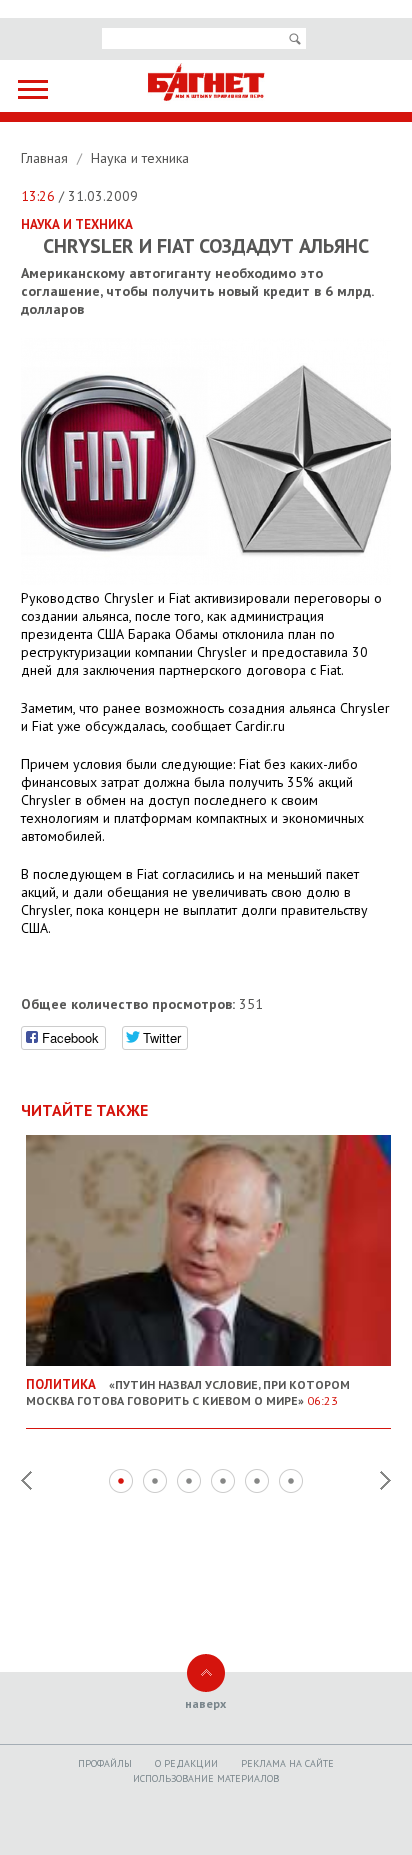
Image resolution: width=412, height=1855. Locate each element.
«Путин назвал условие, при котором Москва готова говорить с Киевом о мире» (188, 1392)
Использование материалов (206, 1778)
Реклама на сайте (287, 1763)
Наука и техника (140, 158)
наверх (205, 1703)
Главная (46, 158)
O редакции (186, 1763)
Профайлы (105, 1763)
